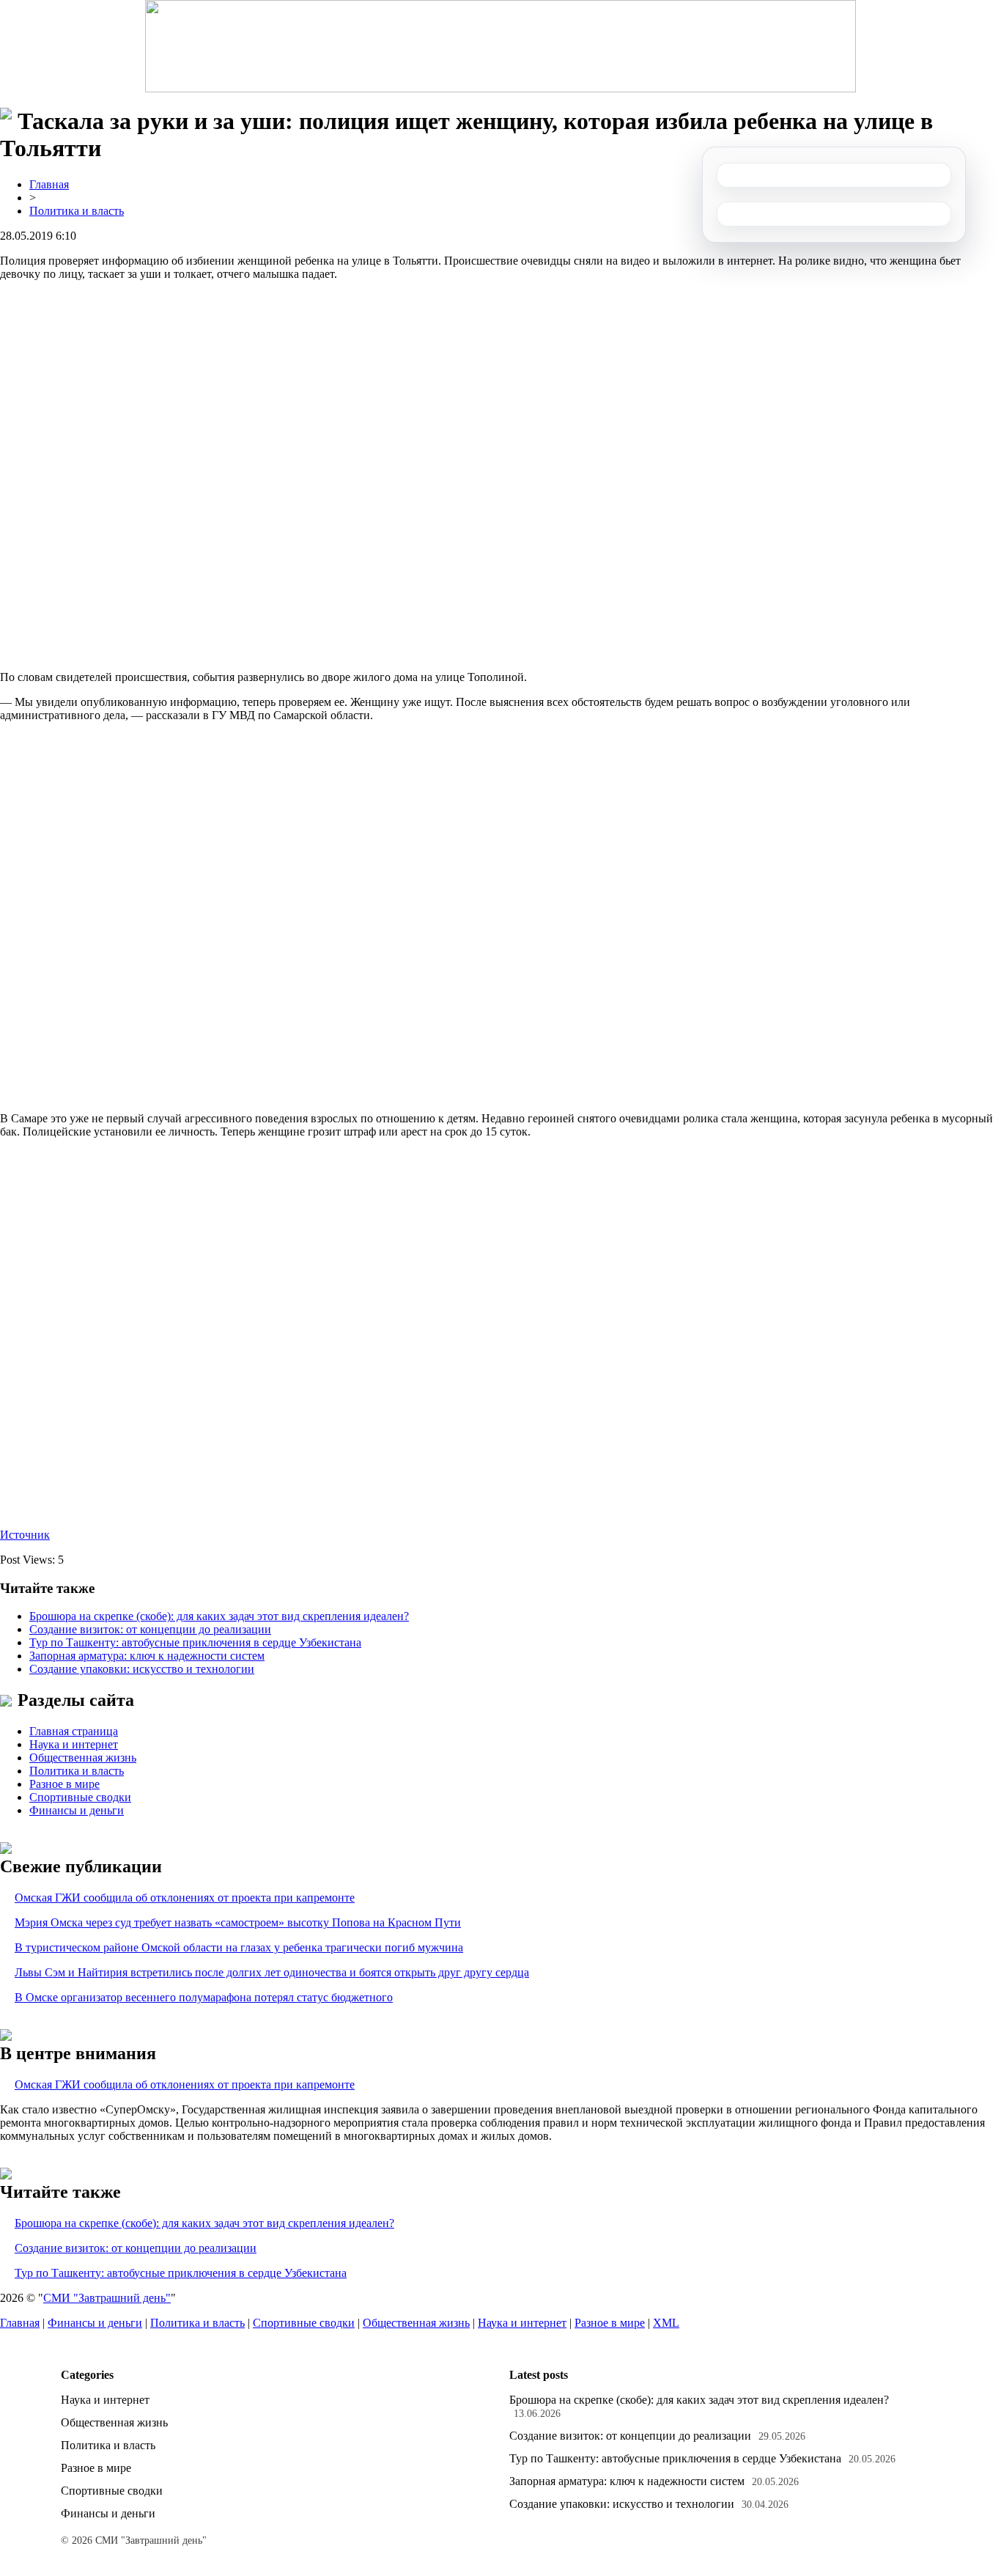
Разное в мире (64, 1784)
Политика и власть (77, 211)
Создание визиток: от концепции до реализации (150, 1629)
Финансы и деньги (77, 1810)
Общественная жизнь (83, 1758)
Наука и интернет (74, 1744)
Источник (25, 1535)
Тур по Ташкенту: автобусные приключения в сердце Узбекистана (195, 1642)
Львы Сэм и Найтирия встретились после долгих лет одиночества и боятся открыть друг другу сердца (272, 1972)
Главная (49, 184)
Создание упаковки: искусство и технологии (142, 1669)
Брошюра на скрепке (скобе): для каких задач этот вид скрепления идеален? (219, 1616)
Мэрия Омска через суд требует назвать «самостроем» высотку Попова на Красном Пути (238, 1922)
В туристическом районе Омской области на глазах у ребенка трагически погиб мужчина (239, 1947)
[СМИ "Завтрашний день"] (500, 46)
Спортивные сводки (80, 1797)
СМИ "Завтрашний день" (107, 2298)
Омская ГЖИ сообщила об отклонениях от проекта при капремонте (185, 1898)
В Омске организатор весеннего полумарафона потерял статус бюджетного (204, 1997)
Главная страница (74, 1731)
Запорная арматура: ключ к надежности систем (147, 1656)
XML (666, 2323)
